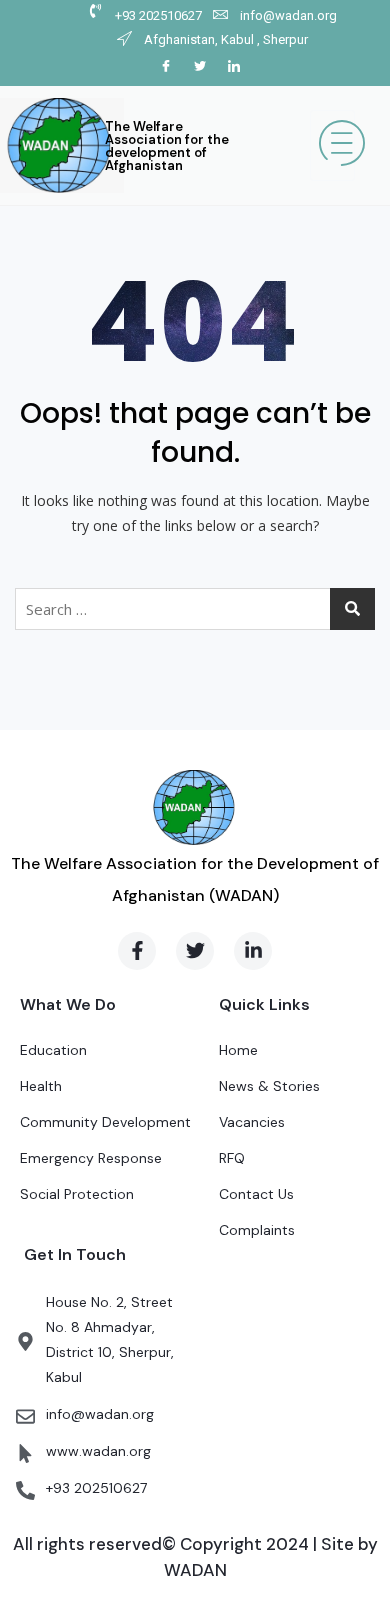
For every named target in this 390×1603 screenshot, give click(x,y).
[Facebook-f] (137, 951)
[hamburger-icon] (332, 145)
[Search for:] (195, 609)
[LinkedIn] (234, 67)
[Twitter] (200, 67)
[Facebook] (166, 67)
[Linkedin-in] (253, 951)
